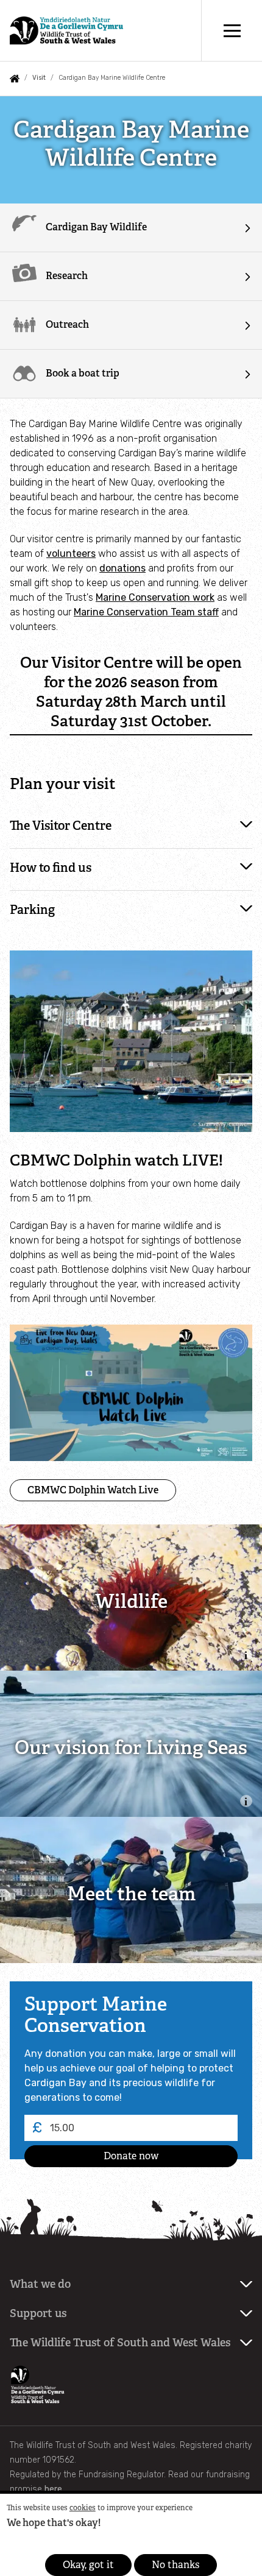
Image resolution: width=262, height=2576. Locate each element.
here (53, 2489)
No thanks (175, 2565)
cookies (83, 2508)
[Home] (66, 31)
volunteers (71, 554)
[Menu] (232, 30)
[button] (131, 827)
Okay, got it (88, 2565)
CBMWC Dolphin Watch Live (93, 1490)
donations (122, 568)
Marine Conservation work (155, 597)
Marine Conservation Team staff (146, 612)
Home (15, 79)
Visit (39, 78)
